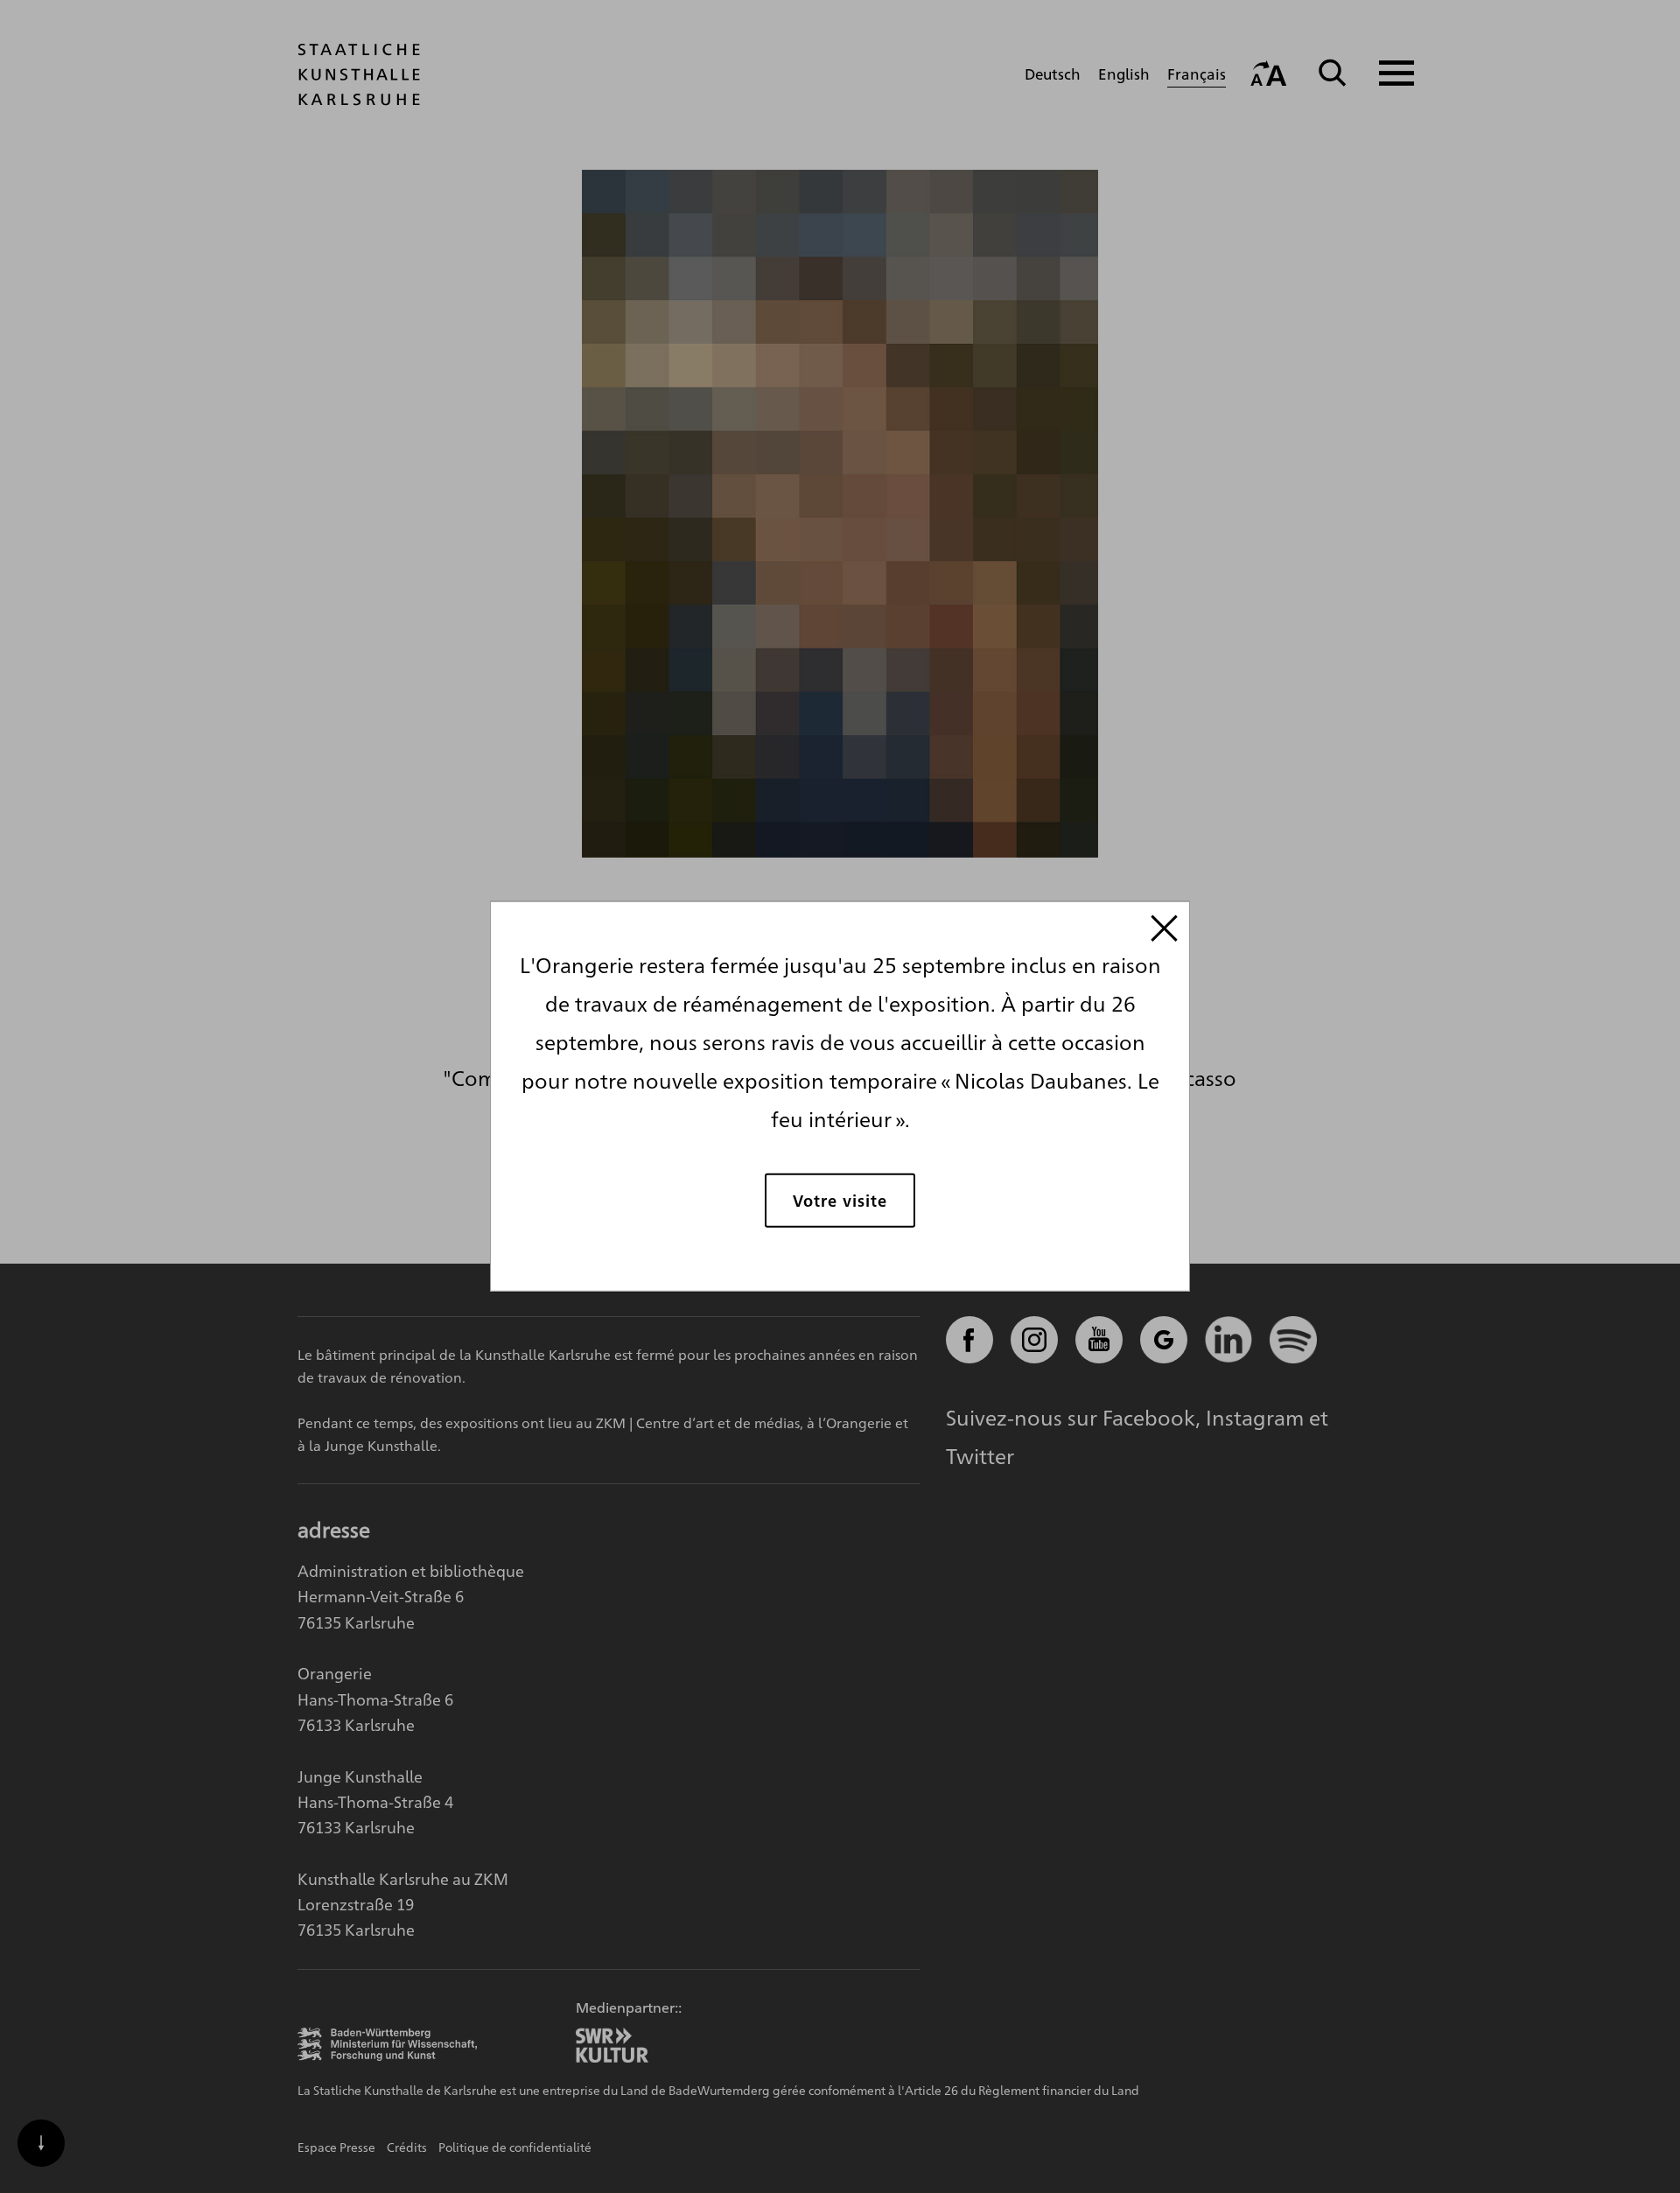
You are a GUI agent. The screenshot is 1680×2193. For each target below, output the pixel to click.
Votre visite (840, 1199)
